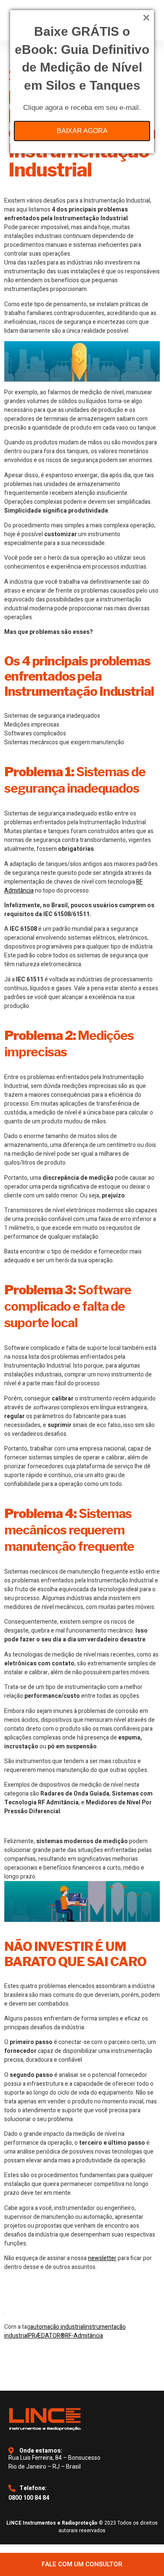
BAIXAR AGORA (82, 131)
